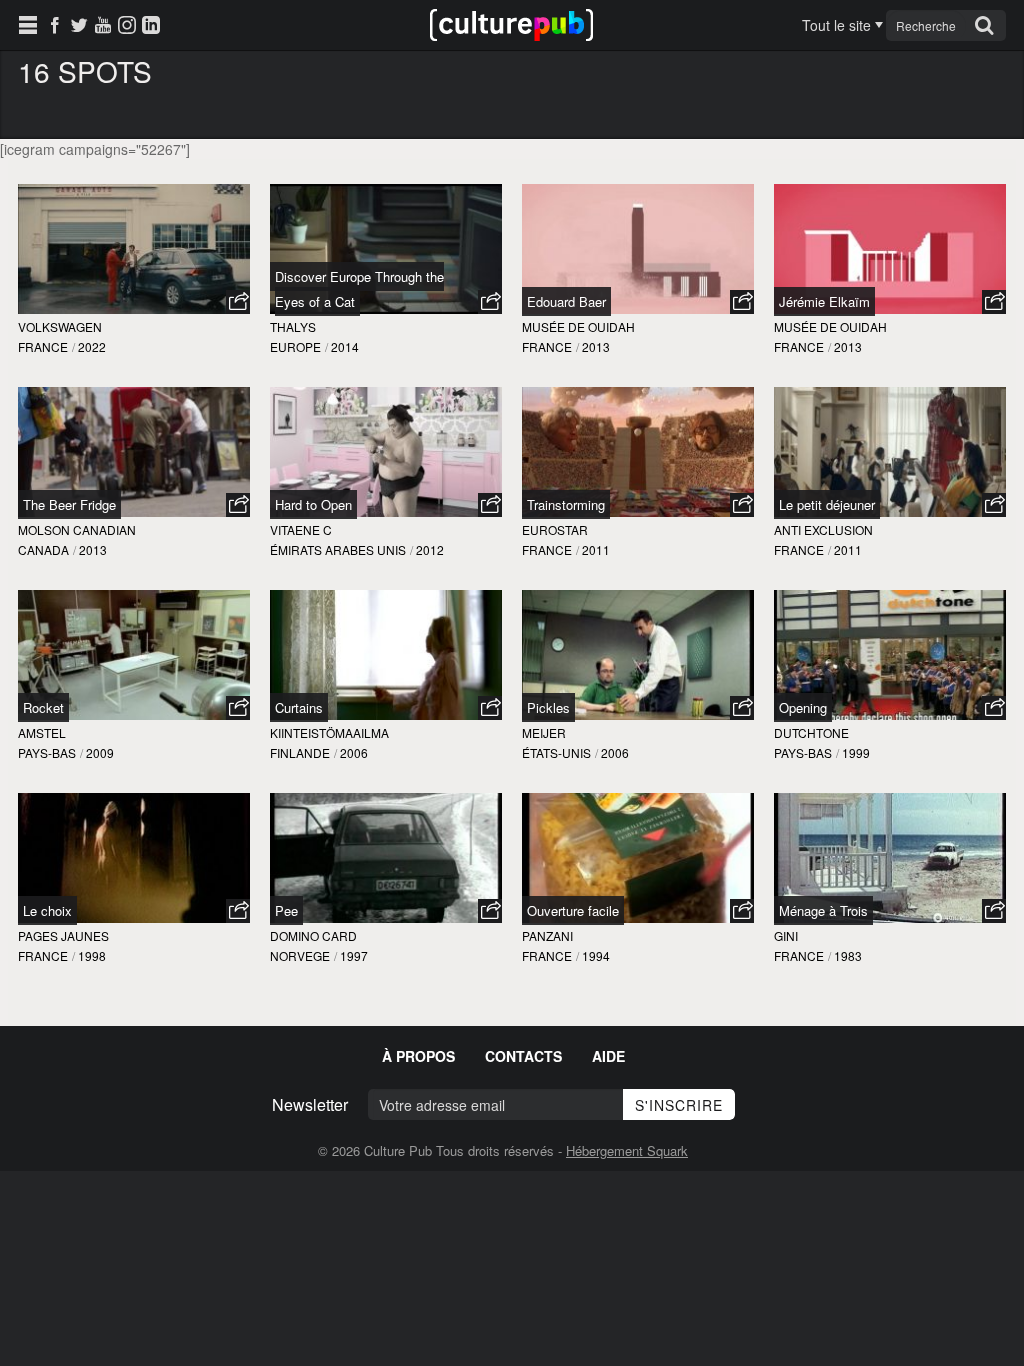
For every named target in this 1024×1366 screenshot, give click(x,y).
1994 (596, 955)
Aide (608, 1056)
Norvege (300, 955)
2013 (596, 346)
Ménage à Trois (823, 910)
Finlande (300, 752)
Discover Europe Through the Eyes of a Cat (359, 289)
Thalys (293, 326)
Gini (786, 935)
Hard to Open (313, 504)
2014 (345, 346)
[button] (238, 302)
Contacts (523, 1056)
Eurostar (555, 529)
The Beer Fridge (69, 504)
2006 (354, 752)
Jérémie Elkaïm (824, 301)
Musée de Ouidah (578, 326)
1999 (856, 752)
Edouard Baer (566, 301)
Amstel (42, 732)
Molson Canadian (77, 529)
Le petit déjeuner (827, 504)
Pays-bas (47, 752)
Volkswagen (60, 326)
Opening (803, 707)
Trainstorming (566, 504)
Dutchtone (811, 732)
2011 (596, 549)
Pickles (548, 707)
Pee (286, 910)
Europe (295, 346)
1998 (92, 955)
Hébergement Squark (627, 1150)
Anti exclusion (823, 529)
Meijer (544, 732)
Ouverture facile (573, 910)
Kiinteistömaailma (329, 732)
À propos (418, 1056)
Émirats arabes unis (338, 549)
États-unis (556, 752)
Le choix (47, 910)
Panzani (547, 935)
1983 (848, 955)
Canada (43, 549)
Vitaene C (301, 529)
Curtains (299, 707)
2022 (92, 346)
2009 (100, 752)
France (43, 346)
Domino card (313, 935)
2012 (430, 549)
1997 (354, 955)
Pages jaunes (63, 935)
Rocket (43, 707)
